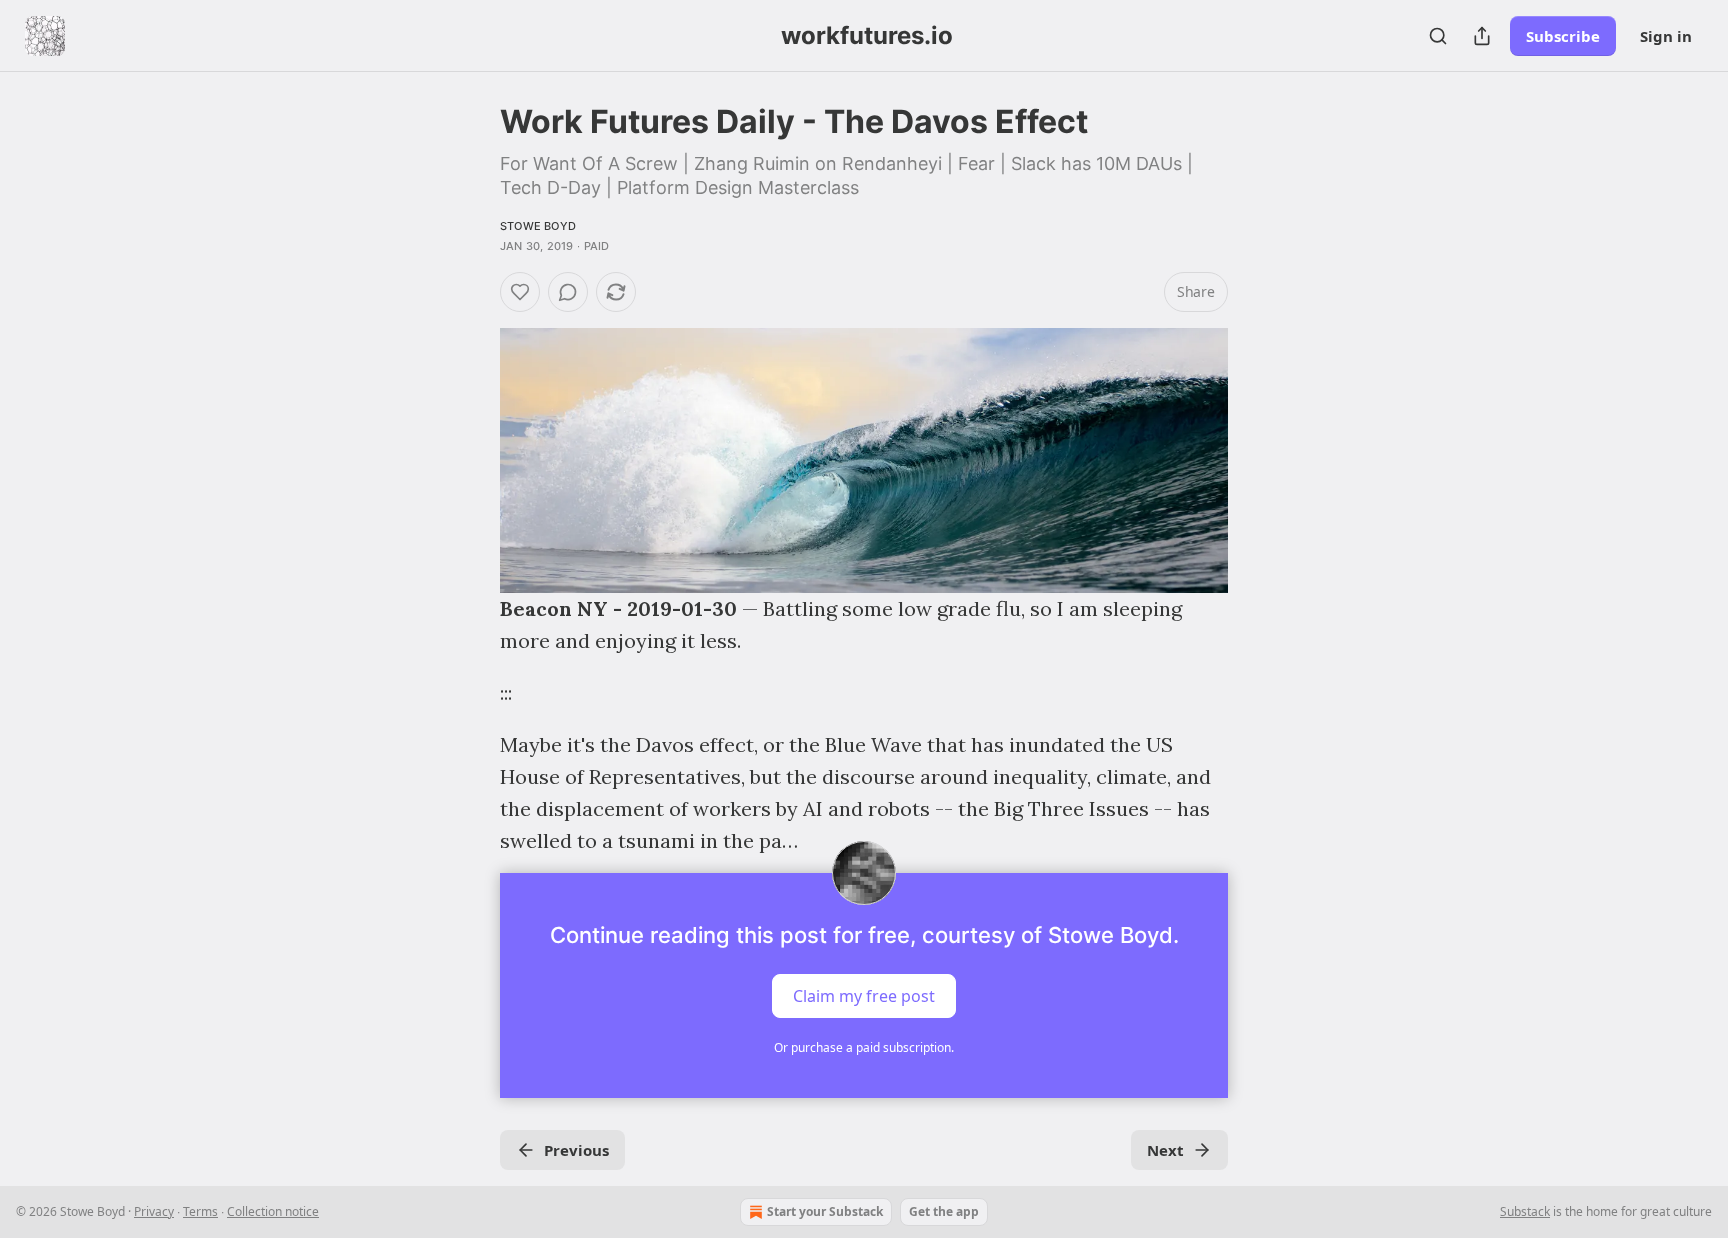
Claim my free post (864, 996)
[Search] (1438, 36)
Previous (576, 1150)
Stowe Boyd (538, 226)
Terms (200, 1211)
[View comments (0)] (568, 292)
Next (1165, 1150)
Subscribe (1563, 36)
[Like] (520, 292)
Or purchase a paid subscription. (864, 1047)
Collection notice (273, 1211)
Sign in (1666, 36)
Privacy (154, 1211)
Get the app (944, 1211)
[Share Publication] (1482, 36)
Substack (1525, 1211)
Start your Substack (825, 1211)
